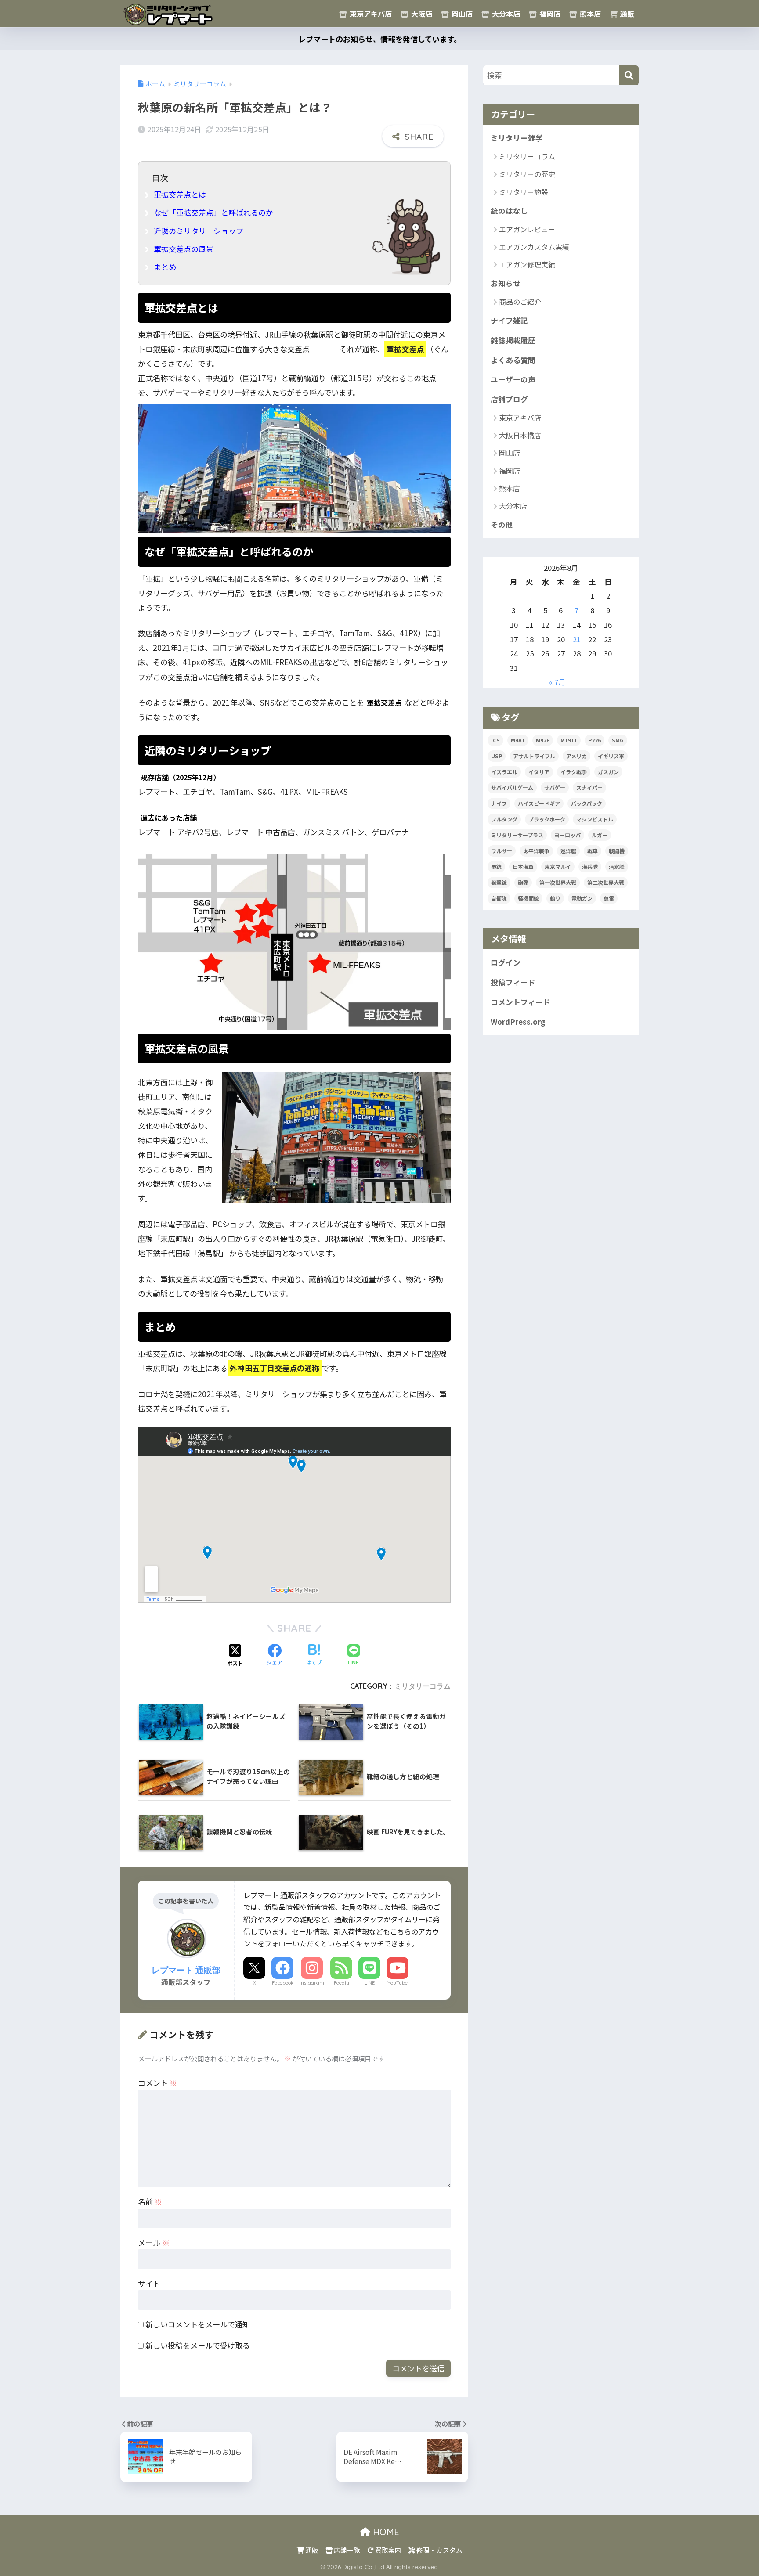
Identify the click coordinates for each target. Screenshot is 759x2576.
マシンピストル (595, 819)
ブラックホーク (547, 819)
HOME (385, 2532)
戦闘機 (617, 851)
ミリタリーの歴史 (527, 174)
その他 (502, 525)
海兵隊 (590, 866)
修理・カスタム (439, 2550)
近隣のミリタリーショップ (199, 231)
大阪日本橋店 (520, 435)
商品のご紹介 (520, 302)
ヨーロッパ (567, 835)
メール (154, 2243)
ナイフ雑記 (509, 321)
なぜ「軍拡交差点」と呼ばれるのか (213, 212)
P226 (595, 740)
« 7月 (557, 682)
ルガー (600, 835)
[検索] (629, 75)
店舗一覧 (346, 2550)
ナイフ (499, 803)
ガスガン (608, 772)
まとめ (165, 267)
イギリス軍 (611, 756)
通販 (626, 14)
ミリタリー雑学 (517, 138)
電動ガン (582, 898)
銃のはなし (509, 211)
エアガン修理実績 (527, 264)
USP (497, 756)
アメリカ (576, 756)
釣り (555, 898)
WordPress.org (518, 1022)
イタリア (539, 772)
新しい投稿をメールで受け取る (198, 2345)
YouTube (398, 1983)
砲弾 (523, 882)
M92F (543, 740)
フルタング (504, 819)
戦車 (593, 851)
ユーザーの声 (513, 379)
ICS (495, 740)
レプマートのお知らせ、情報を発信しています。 (380, 39)
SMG (618, 740)
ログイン (506, 962)
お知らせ (506, 283)
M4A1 (518, 740)
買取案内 (388, 2550)
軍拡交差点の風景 (184, 249)
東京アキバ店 (370, 14)
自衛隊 (499, 898)
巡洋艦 (568, 851)
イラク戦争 (574, 772)
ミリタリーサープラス (517, 835)
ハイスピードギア (539, 803)
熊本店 (589, 14)
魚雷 (609, 898)
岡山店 (461, 14)
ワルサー (502, 851)
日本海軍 (523, 866)
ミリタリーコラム (423, 1686)
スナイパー (589, 787)
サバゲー (555, 787)
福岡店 (549, 14)
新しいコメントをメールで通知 (198, 2324)
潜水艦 (617, 866)
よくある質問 (513, 360)
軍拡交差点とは (180, 194)
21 (577, 639)
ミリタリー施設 (524, 192)
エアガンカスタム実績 (534, 247)
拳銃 (496, 866)
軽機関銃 (528, 898)
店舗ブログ (509, 399)
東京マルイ (558, 866)
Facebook (283, 1983)
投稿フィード (513, 982)
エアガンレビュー (527, 229)
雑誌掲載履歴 (513, 340)
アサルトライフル (534, 756)
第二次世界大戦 (606, 882)
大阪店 (421, 14)
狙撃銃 (499, 882)
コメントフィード (520, 1002)
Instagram (312, 1983)
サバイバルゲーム (512, 787)
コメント (157, 2083)
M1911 (569, 740)
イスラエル (504, 772)
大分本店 (505, 14)
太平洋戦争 (536, 851)
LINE (370, 1983)
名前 (150, 2202)
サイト (149, 2283)
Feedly (342, 1983)
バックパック (587, 803)
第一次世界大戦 (558, 882)
